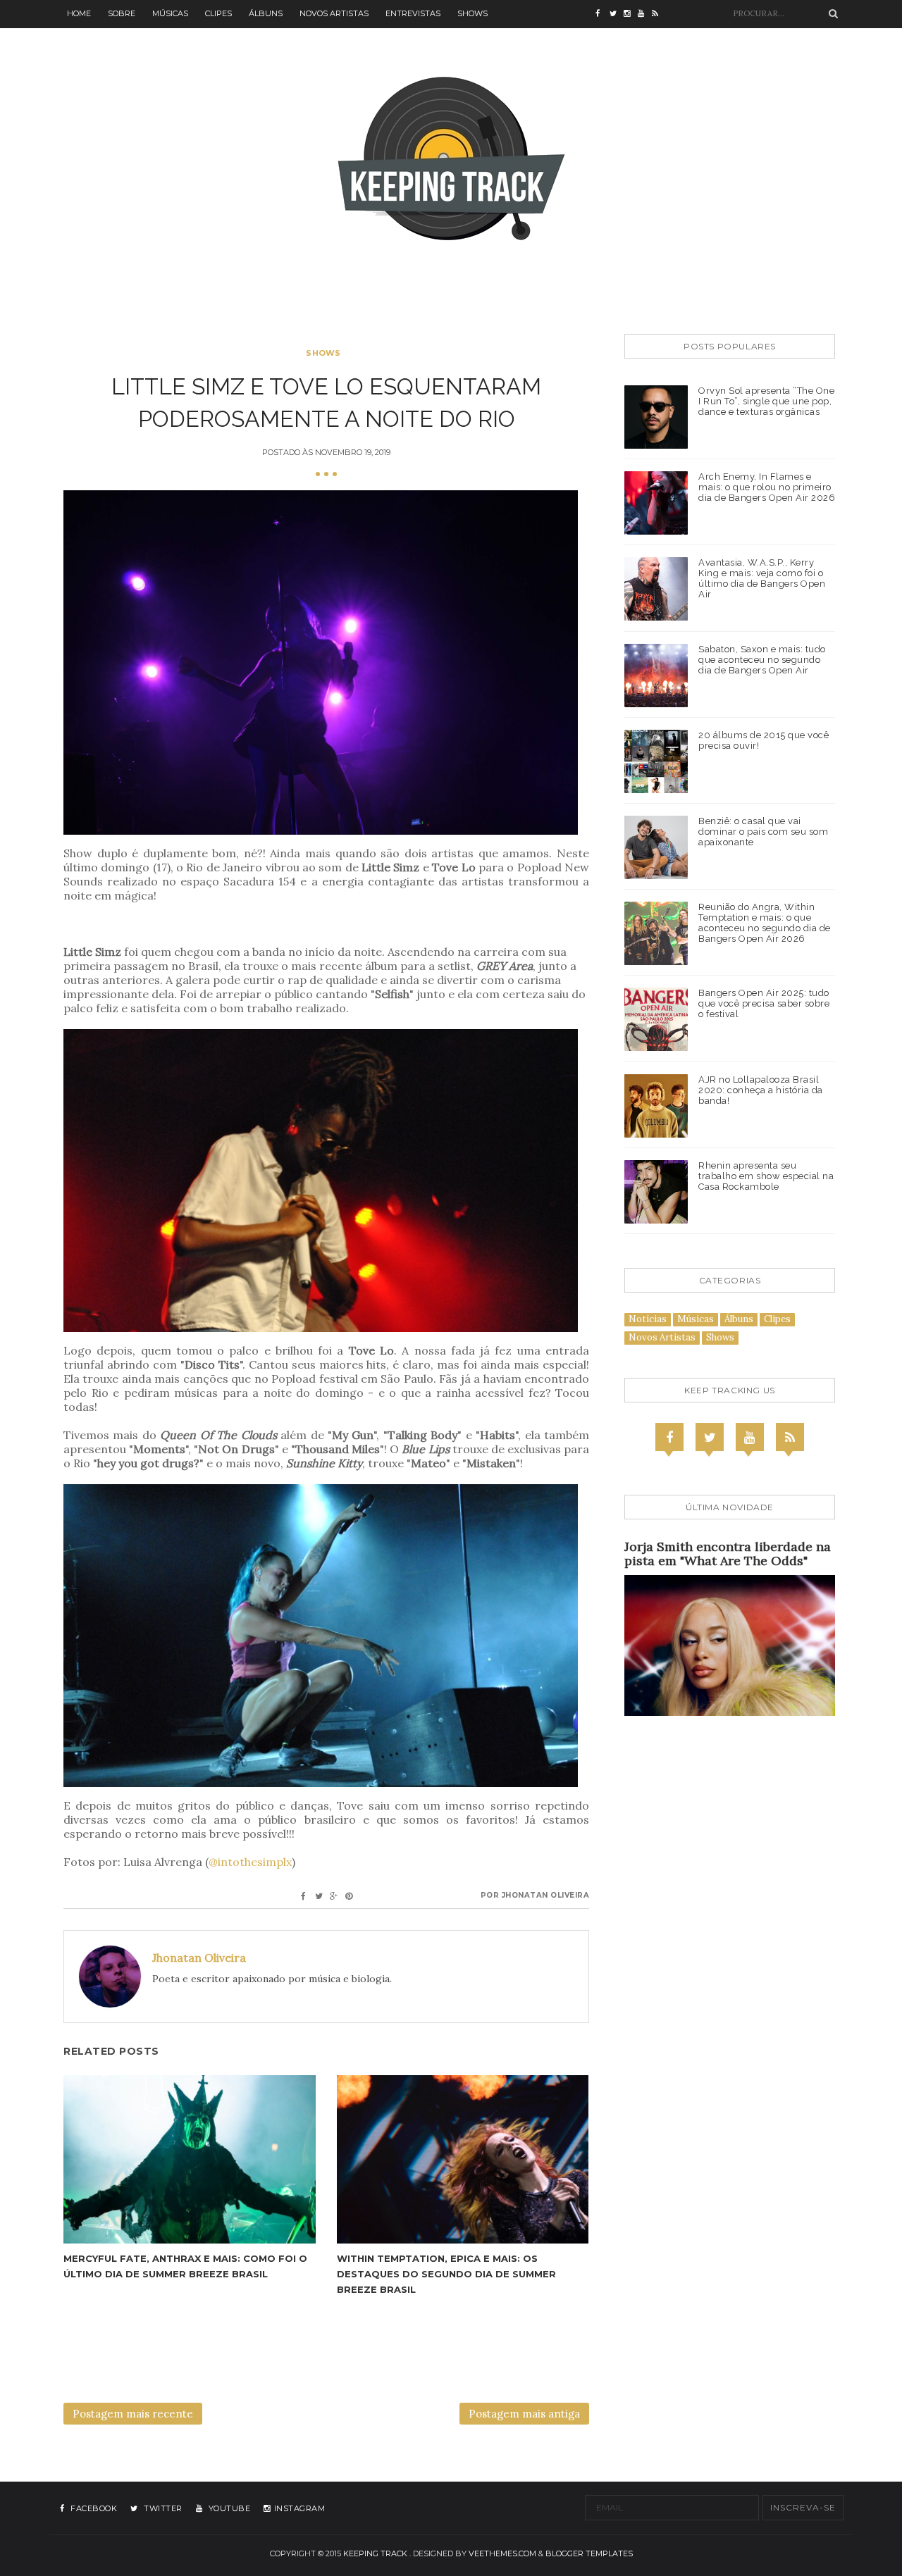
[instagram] (631, 14)
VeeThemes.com (502, 2553)
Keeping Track (375, 2553)
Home (79, 13)
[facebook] (603, 14)
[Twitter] (710, 1437)
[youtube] (645, 14)
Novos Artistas (334, 13)
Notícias (648, 1319)
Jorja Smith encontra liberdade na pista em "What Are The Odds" (728, 1554)
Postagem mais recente (133, 2414)
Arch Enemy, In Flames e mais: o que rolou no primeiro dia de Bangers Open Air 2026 (767, 487)
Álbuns (266, 13)
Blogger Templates (589, 2553)
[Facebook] (669, 1437)
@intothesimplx (250, 1862)
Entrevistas (413, 13)
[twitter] (617, 14)
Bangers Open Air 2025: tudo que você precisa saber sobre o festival (764, 1003)
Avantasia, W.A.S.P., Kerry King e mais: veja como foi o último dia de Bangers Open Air (762, 578)
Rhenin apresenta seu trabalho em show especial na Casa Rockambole (766, 1176)
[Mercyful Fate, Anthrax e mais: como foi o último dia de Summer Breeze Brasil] (190, 2159)
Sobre (122, 13)
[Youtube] (750, 1437)
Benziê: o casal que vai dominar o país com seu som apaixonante (763, 832)
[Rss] (790, 1437)
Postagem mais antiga (524, 2414)
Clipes (218, 13)
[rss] (659, 14)
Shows (472, 13)
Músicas (170, 13)
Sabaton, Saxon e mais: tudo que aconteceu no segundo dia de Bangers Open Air (762, 660)
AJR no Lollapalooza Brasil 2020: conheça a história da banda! (761, 1090)
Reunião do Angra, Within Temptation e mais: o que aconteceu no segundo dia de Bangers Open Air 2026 (765, 923)
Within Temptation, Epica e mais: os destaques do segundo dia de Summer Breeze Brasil (446, 2274)
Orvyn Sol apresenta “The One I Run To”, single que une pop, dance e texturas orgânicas (766, 401)
